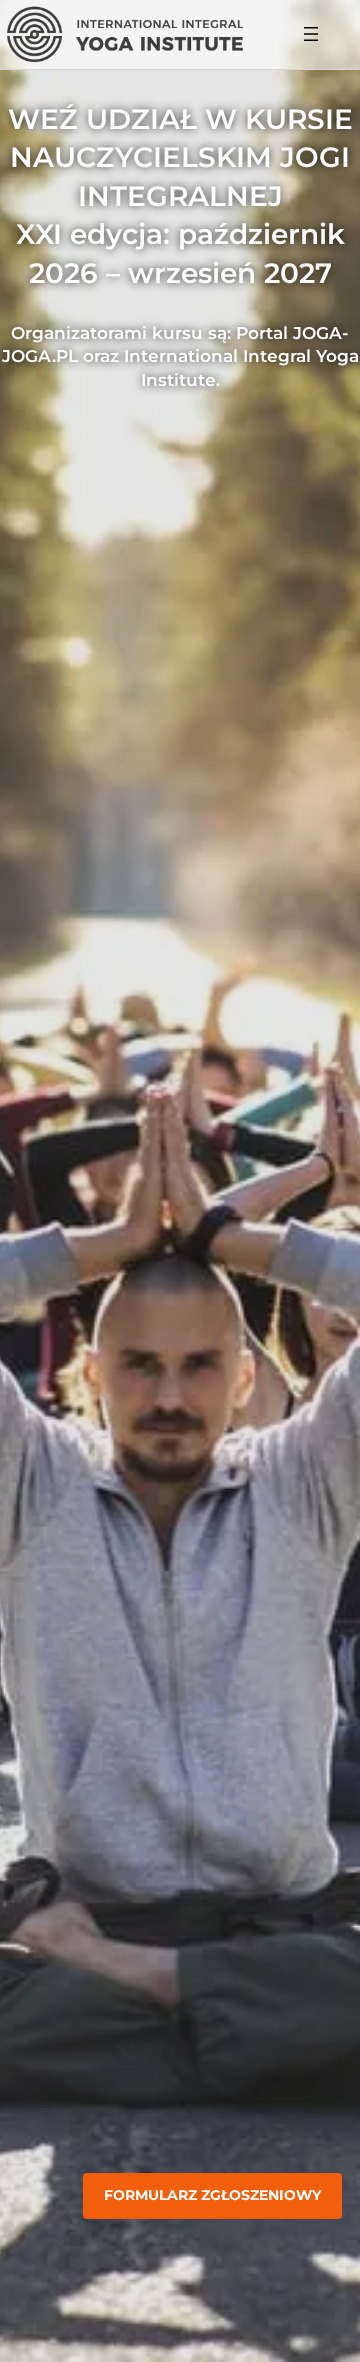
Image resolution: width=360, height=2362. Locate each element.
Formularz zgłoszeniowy (212, 2195)
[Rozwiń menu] (311, 34)
